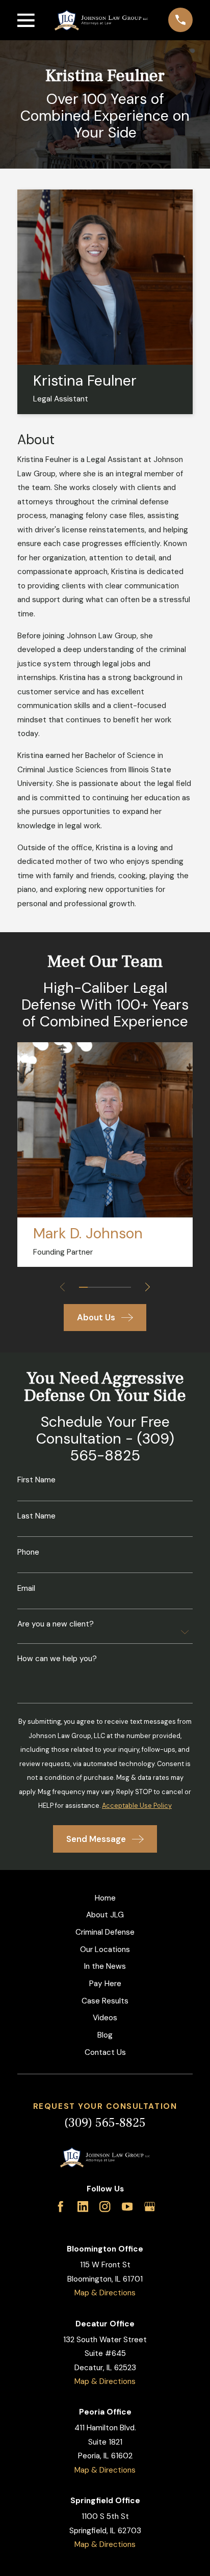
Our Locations (105, 1949)
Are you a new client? (56, 1624)
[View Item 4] (109, 1287)
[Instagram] (105, 2206)
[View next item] (148, 1287)
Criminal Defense (105, 1932)
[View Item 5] (118, 1287)
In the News (105, 1966)
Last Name (36, 1516)
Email (26, 1589)
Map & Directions (105, 2293)
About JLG (105, 1915)
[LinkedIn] (83, 2206)
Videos (105, 2018)
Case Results (105, 2001)
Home (105, 1898)
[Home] (101, 20)
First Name (36, 1480)
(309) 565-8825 (105, 2123)
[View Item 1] (83, 1287)
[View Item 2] (92, 1287)
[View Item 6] (127, 1287)
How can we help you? (57, 1659)
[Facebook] (60, 2206)
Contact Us (105, 2052)
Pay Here (105, 1984)
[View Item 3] (101, 1287)
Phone (28, 1552)
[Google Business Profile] (150, 2206)
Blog (105, 2035)
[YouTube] (127, 2206)
